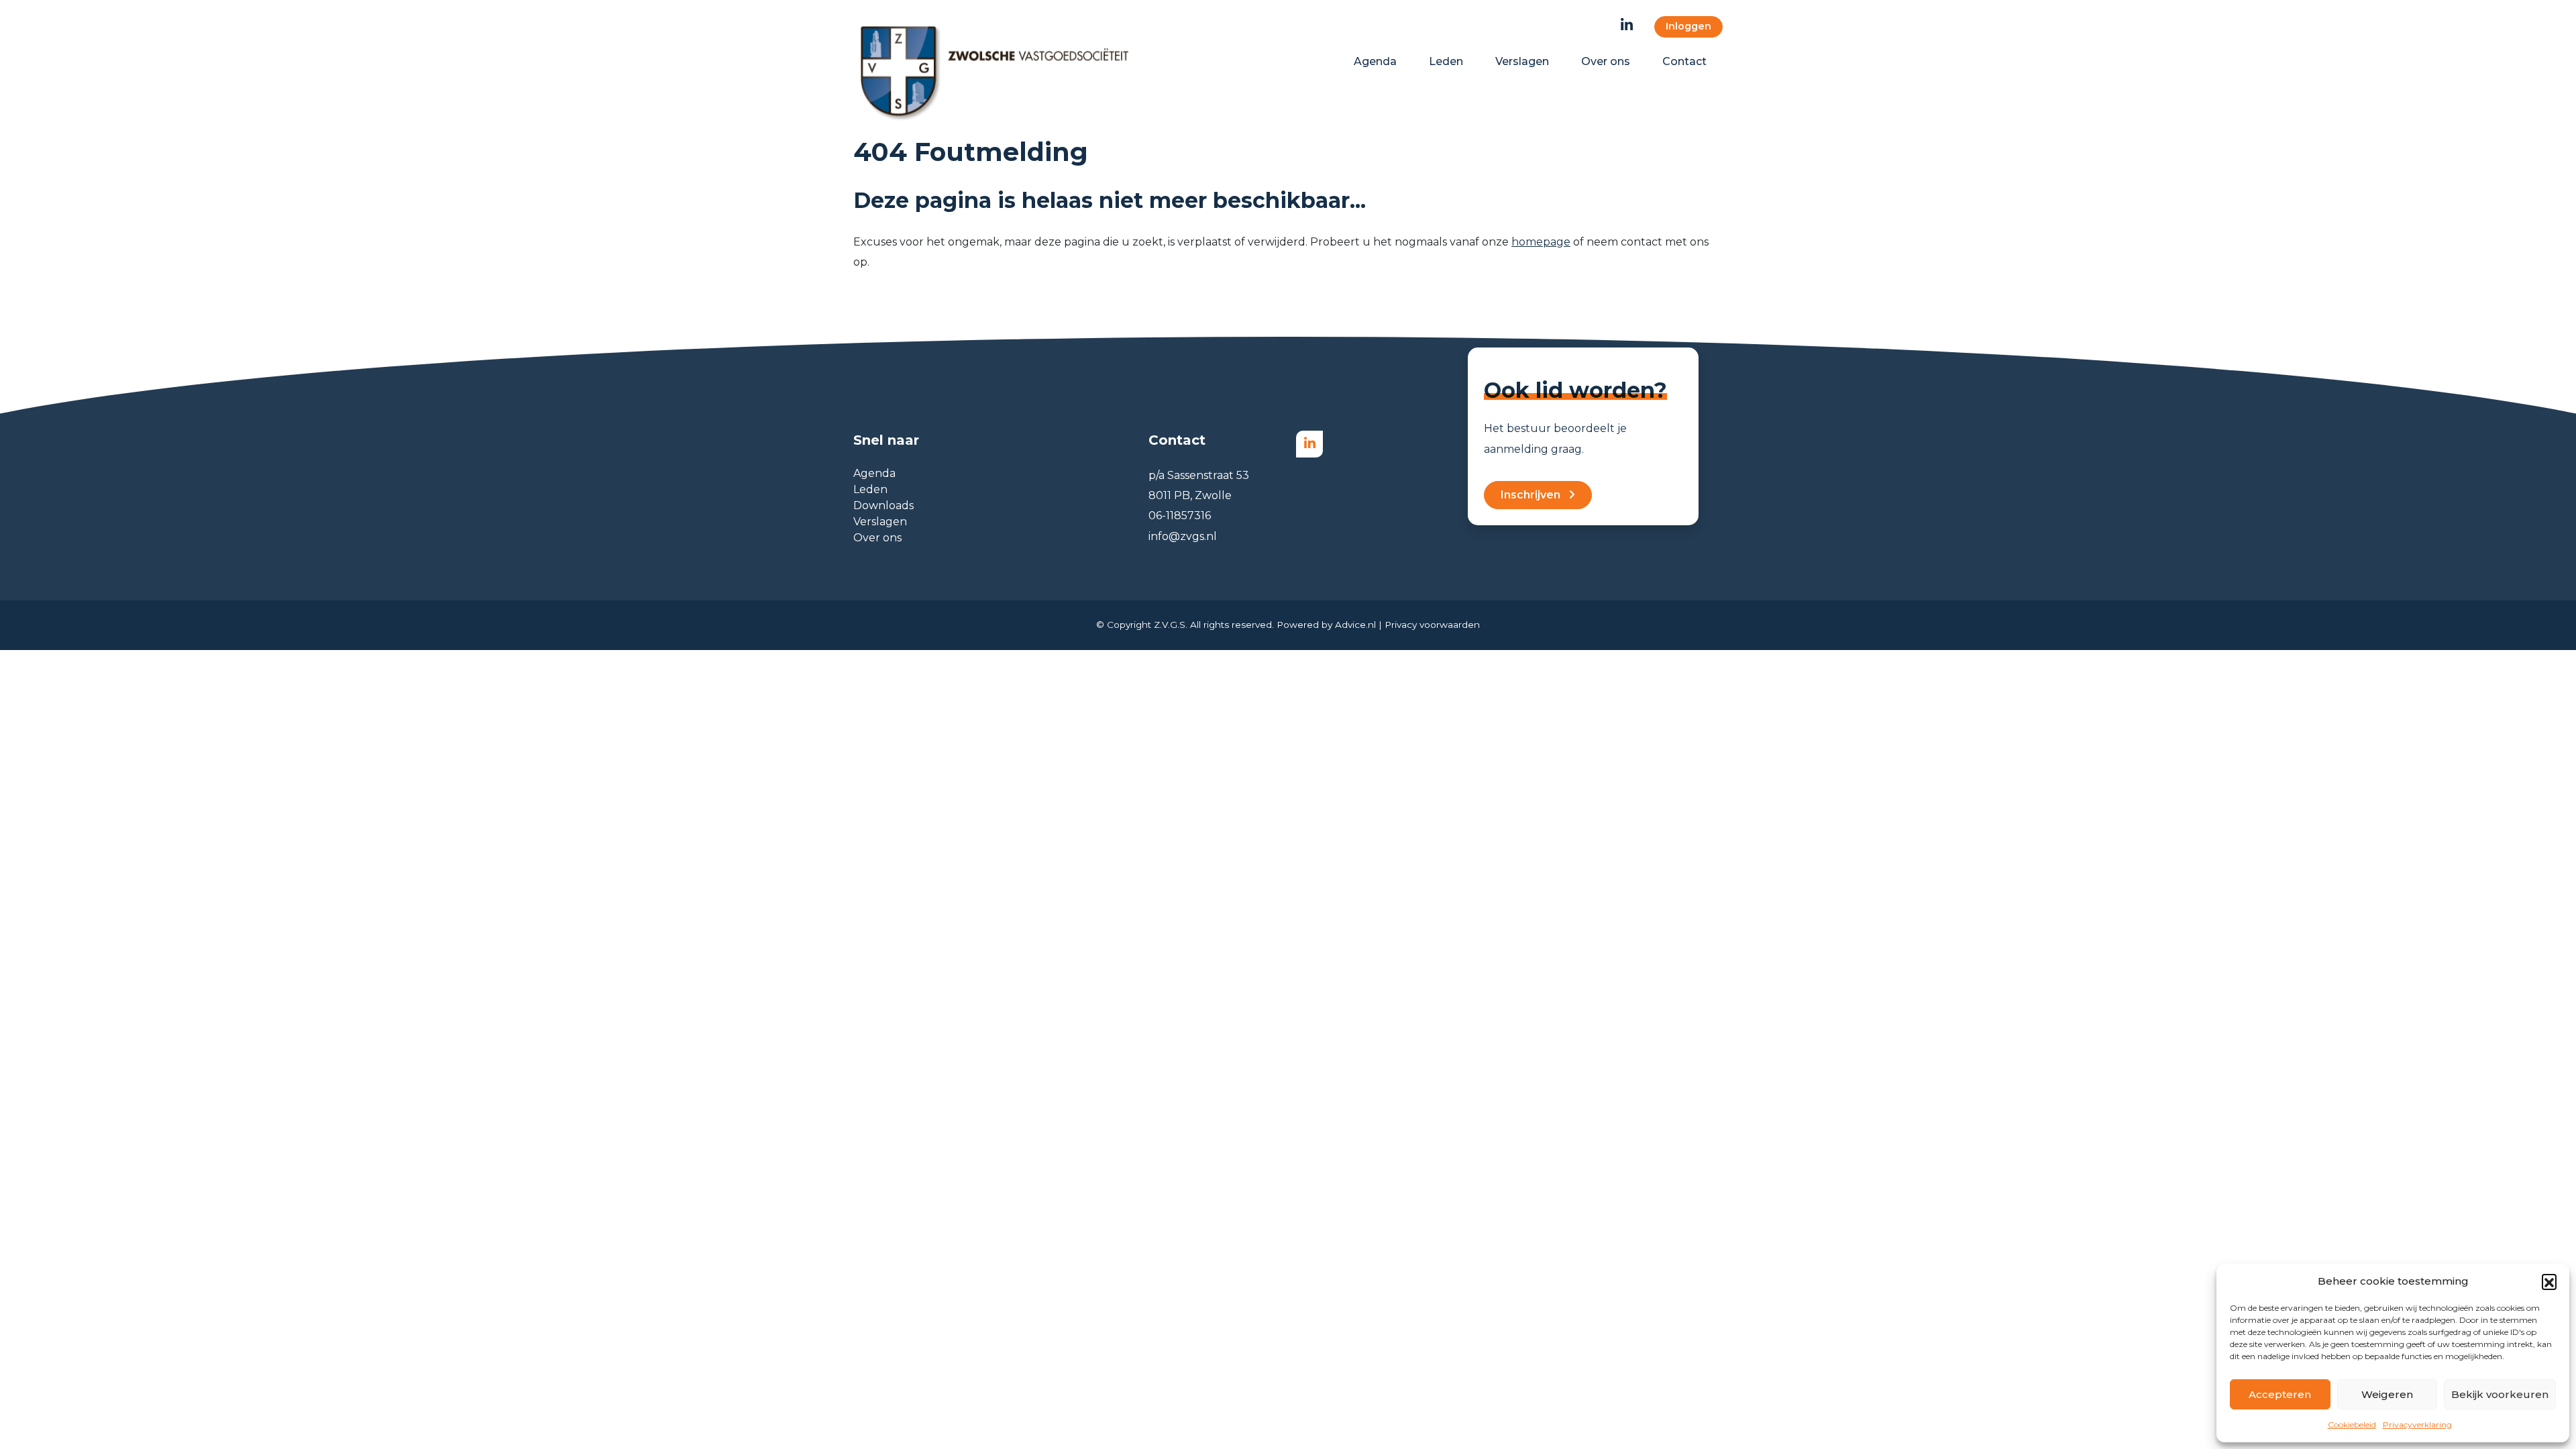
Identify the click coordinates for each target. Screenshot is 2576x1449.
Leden (870, 489)
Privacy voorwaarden (1432, 625)
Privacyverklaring (2417, 1425)
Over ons (877, 538)
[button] (2549, 1281)
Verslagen (880, 522)
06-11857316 (1180, 516)
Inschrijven (1531, 495)
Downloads (883, 505)
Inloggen (1688, 26)
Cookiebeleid (2352, 1425)
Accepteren (2280, 1394)
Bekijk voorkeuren (2500, 1394)
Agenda (874, 473)
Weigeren (2387, 1394)
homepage (1541, 242)
